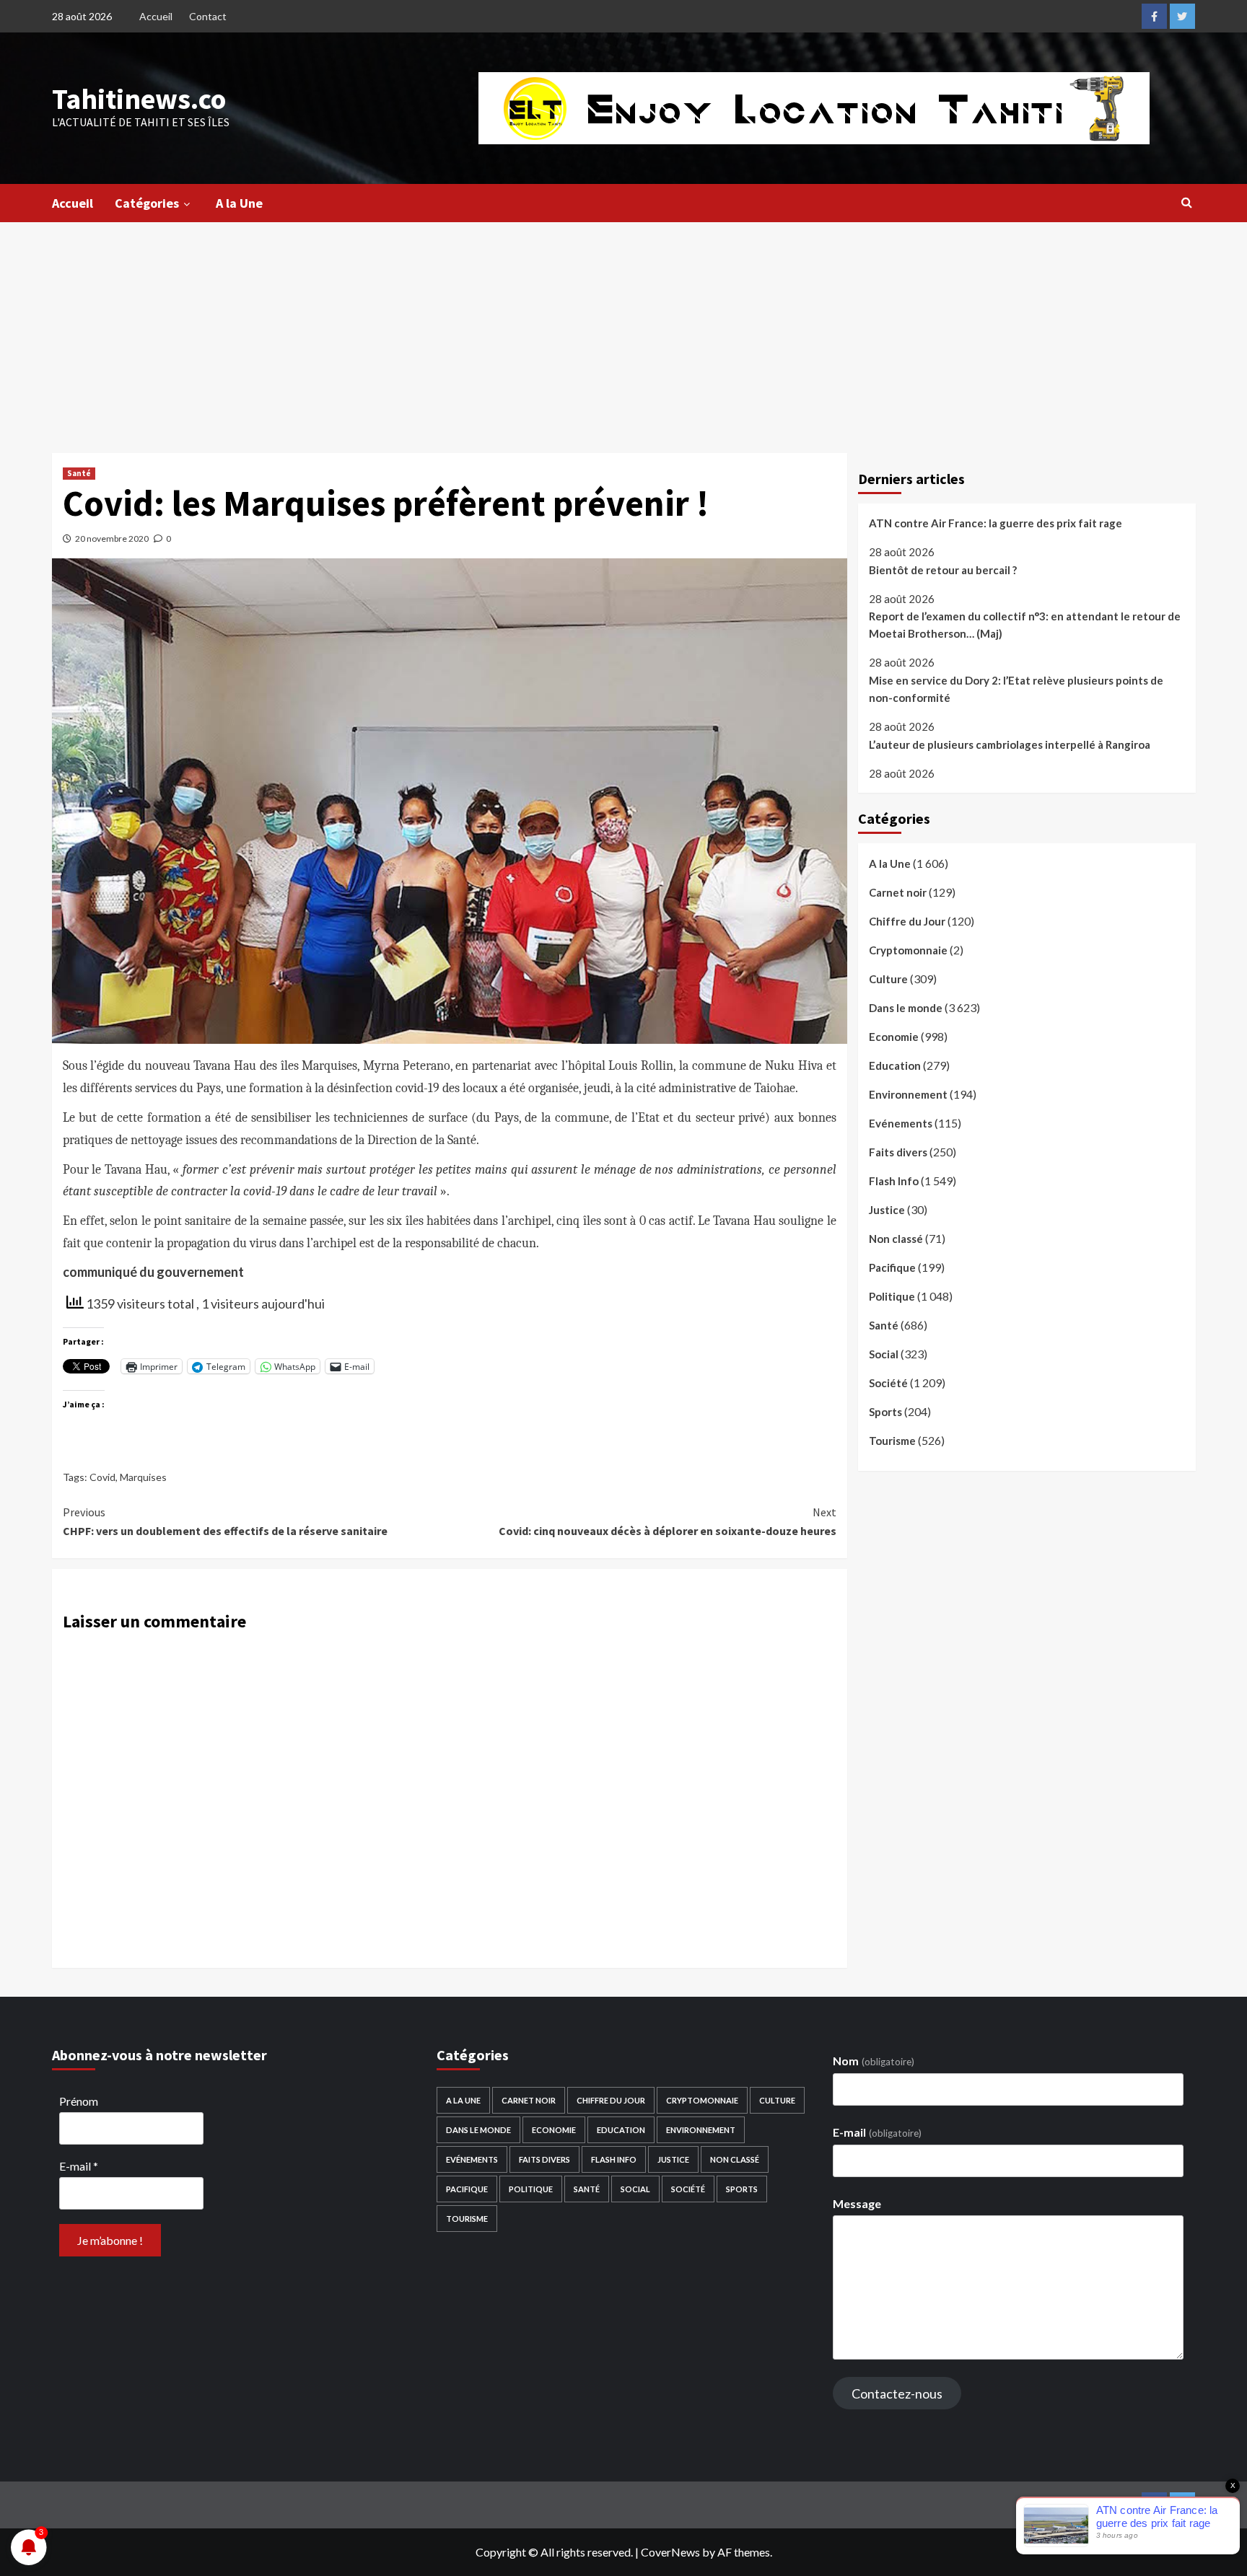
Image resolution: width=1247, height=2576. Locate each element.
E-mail (79, 2166)
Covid (102, 1477)
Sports (885, 1412)
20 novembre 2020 (112, 539)
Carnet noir (898, 892)
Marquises (143, 1477)
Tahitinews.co (139, 99)
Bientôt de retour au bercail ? (943, 570)
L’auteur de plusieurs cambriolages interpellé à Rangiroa (1010, 744)
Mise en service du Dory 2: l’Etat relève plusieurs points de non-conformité (1016, 689)
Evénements (901, 1123)
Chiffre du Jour (907, 921)
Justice (887, 1210)
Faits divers (898, 1152)
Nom (873, 2061)
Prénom (79, 2101)
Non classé (896, 1239)
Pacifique (892, 1267)
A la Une (239, 203)
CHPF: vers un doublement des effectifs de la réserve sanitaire (225, 1521)
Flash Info (894, 1181)
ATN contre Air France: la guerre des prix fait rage (996, 523)
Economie (894, 1037)
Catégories (147, 203)
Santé (79, 473)
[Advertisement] (623, 330)
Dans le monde (906, 1008)
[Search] (1187, 202)
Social (884, 1354)
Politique (892, 1296)
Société (888, 1383)
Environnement (908, 1094)
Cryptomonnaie (908, 950)
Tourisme (892, 1441)
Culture (888, 979)
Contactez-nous (897, 2393)
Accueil (156, 16)
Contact (208, 16)
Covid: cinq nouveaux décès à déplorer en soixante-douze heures (668, 1521)
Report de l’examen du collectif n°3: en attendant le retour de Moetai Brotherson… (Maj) (1025, 625)
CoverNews (670, 2552)
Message (857, 2203)
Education (895, 1065)
